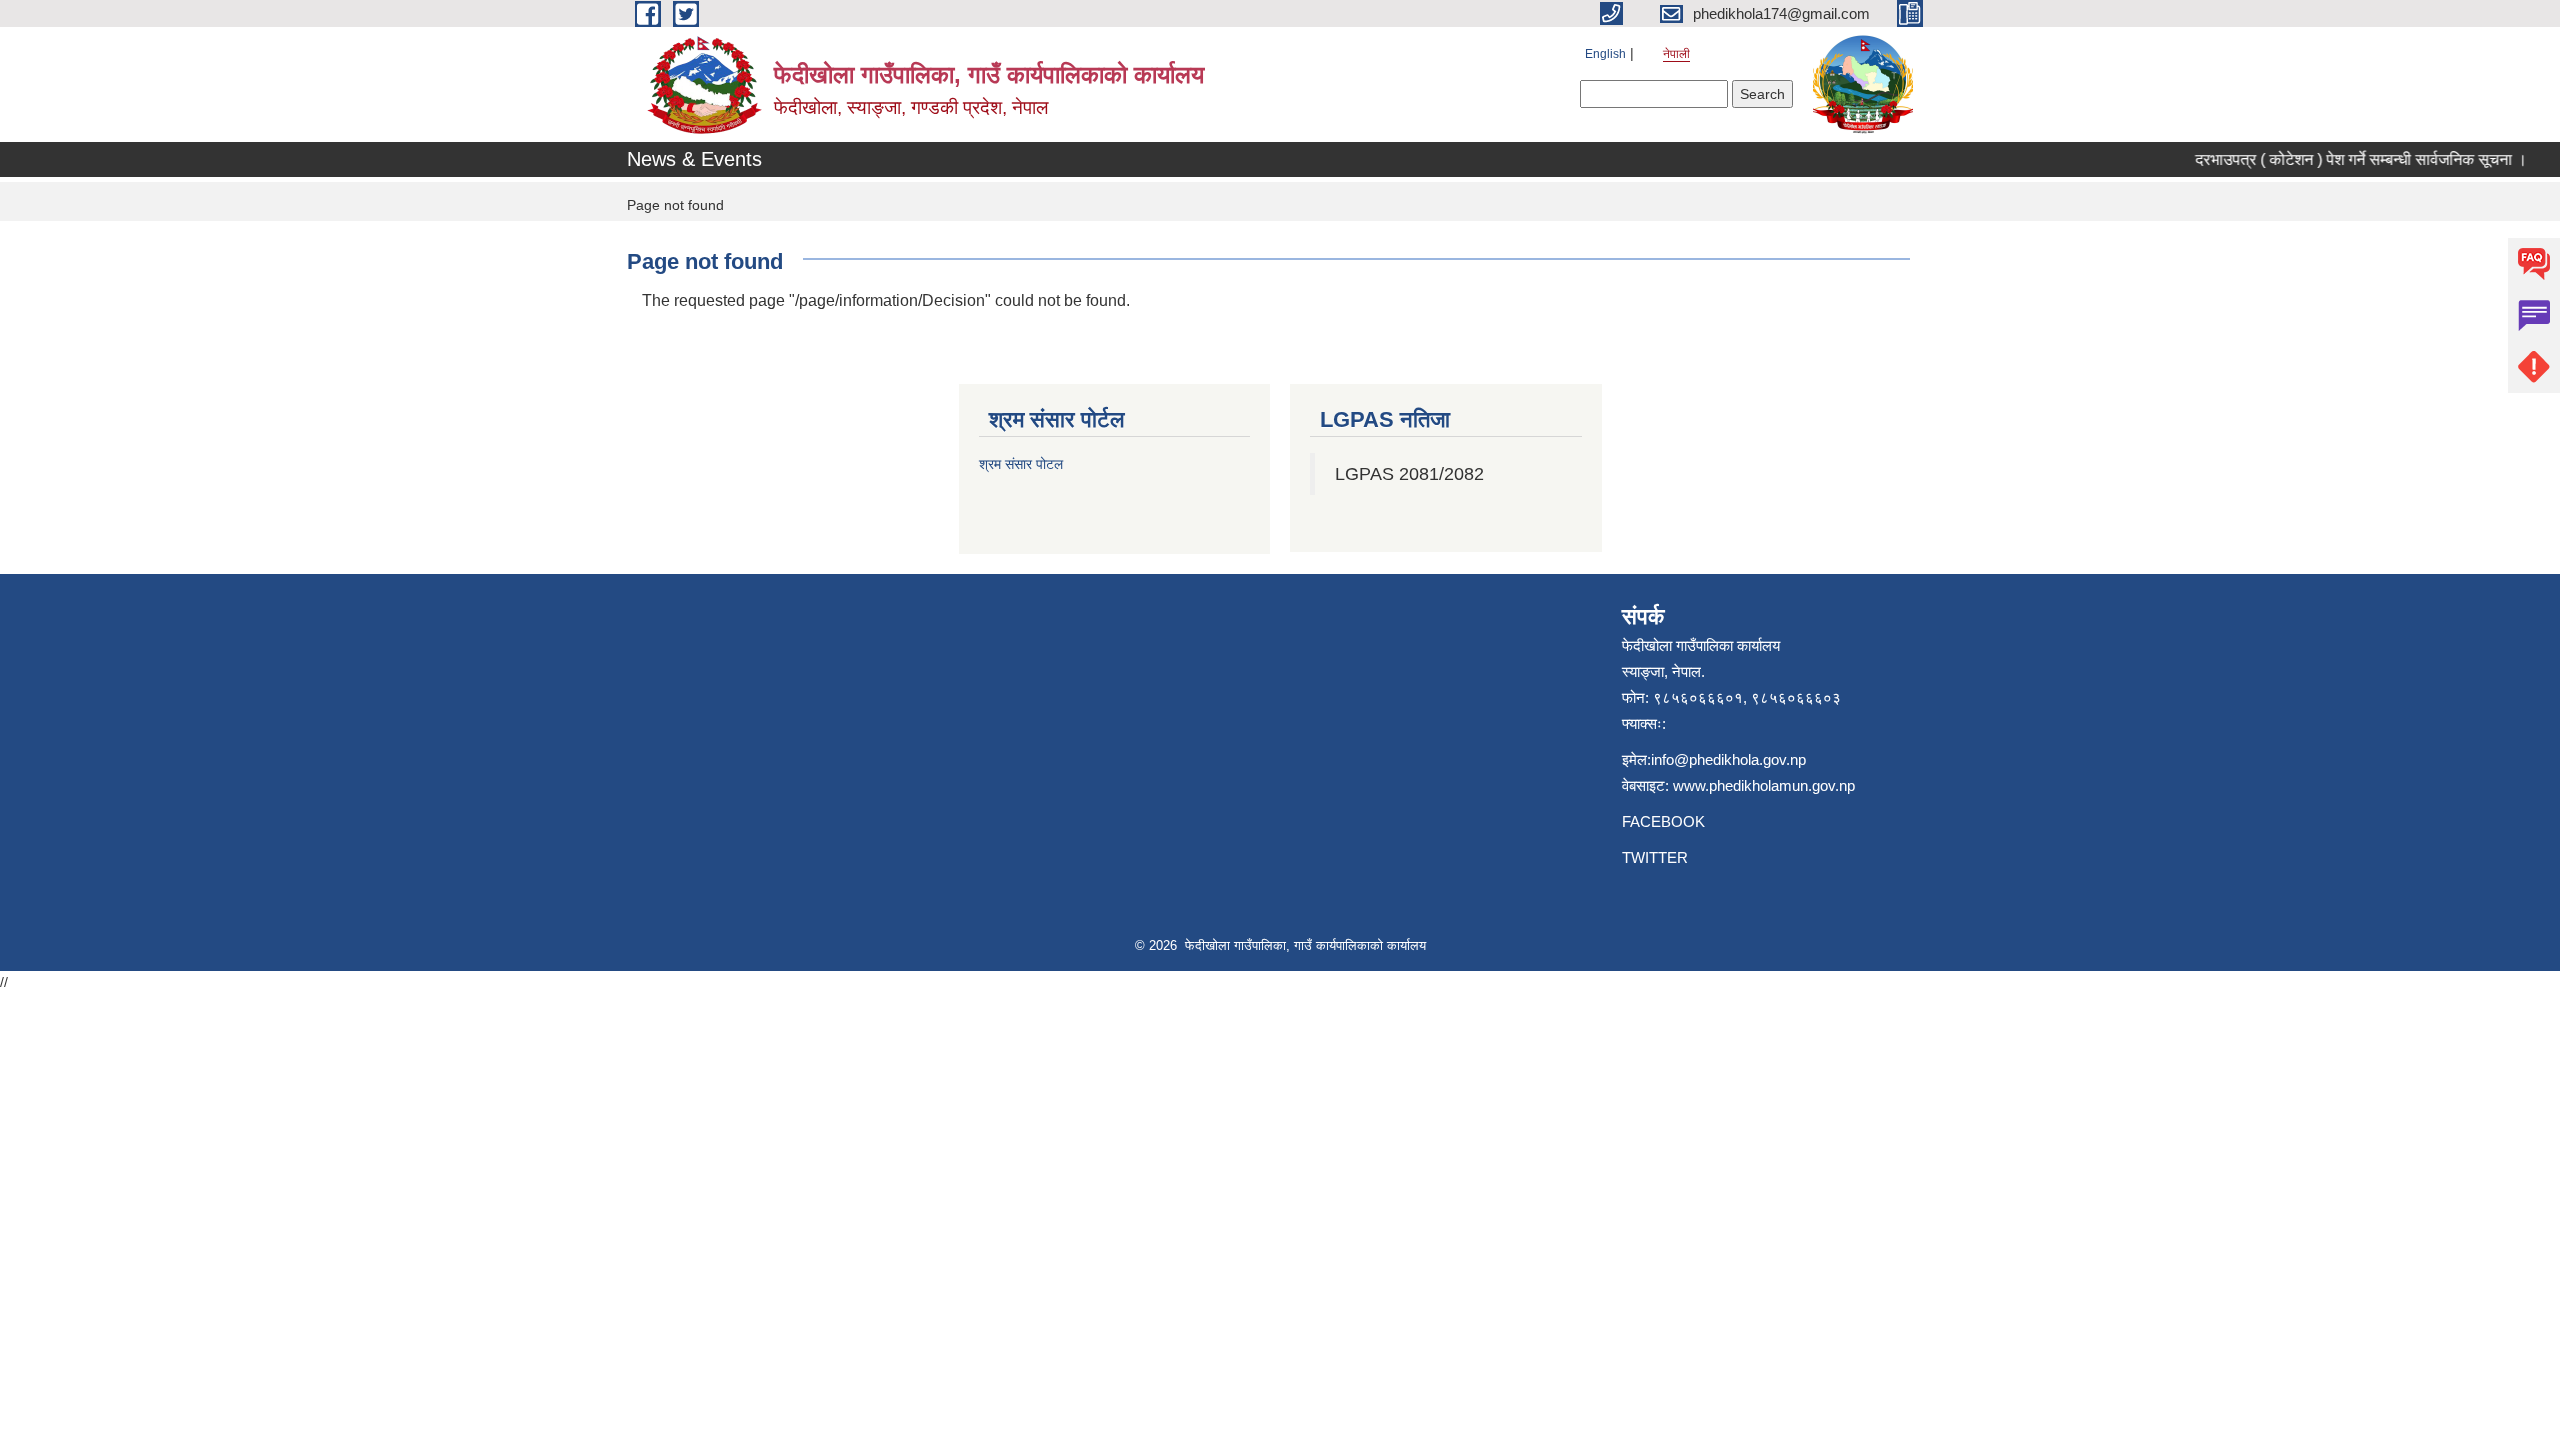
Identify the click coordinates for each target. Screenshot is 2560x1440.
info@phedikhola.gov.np (1728, 759)
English (1605, 54)
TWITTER (1655, 857)
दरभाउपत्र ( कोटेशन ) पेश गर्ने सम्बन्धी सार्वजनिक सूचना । (2345, 159)
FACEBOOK (1663, 821)
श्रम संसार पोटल (1021, 464)
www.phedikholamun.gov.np (1764, 785)
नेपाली (1676, 54)
